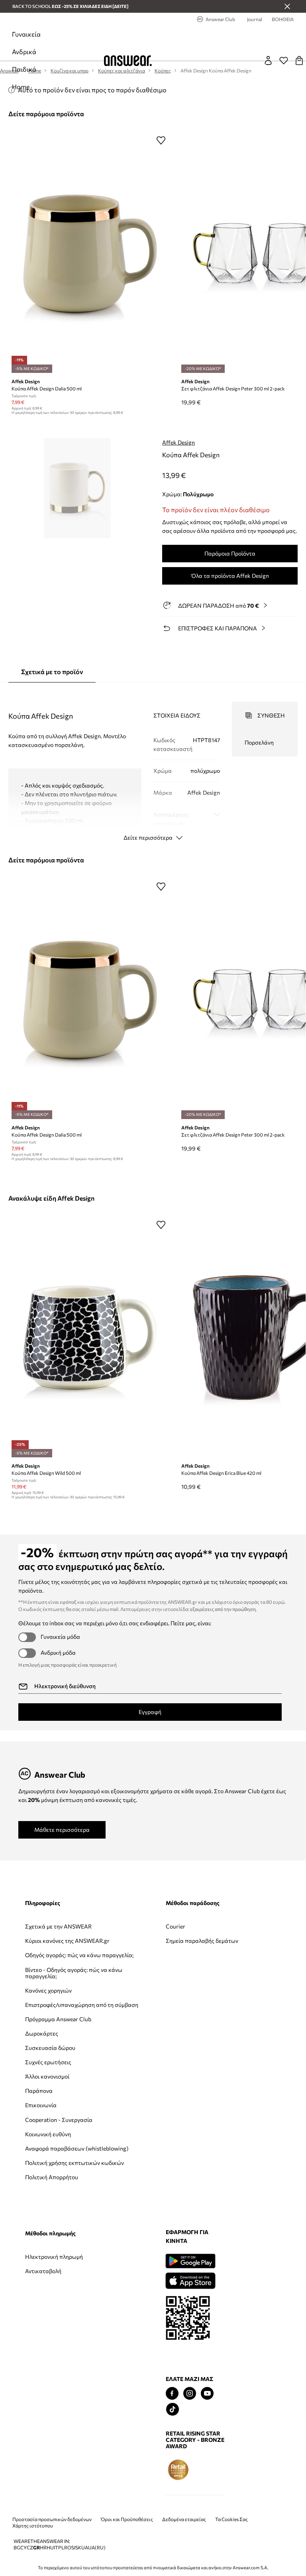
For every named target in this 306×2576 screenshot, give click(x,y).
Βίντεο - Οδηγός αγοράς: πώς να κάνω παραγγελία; (53, 1995)
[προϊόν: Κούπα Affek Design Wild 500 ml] (90, 1338)
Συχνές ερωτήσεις (48, 2107)
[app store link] (50, 2337)
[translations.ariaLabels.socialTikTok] (32, 2467)
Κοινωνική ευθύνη (48, 2185)
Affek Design (178, 442)
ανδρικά (24, 52)
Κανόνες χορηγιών (48, 2016)
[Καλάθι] (299, 60)
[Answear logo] (128, 61)
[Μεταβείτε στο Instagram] (49, 2451)
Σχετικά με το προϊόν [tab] (52, 672)
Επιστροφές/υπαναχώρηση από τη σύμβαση (53, 2037)
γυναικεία (26, 34)
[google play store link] (50, 2319)
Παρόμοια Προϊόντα (230, 553)
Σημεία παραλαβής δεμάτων (134, 1944)
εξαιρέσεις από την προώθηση (223, 1609)
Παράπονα (39, 2136)
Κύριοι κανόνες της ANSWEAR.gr (49, 1950)
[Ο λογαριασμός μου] (268, 60)
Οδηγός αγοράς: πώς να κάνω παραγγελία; (52, 1971)
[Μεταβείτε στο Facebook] (31, 2451)
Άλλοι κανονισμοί (47, 2121)
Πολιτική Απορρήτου (52, 2247)
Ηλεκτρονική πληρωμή (223, 1926)
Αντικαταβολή (212, 1941)
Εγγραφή (150, 1712)
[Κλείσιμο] (287, 6)
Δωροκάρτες (42, 2078)
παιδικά (24, 69)
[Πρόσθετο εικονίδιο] (37, 2527)
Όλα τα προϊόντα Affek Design (230, 576)
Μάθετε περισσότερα (62, 1830)
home (21, 87)
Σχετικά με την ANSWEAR (44, 1930)
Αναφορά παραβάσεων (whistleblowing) (46, 2206)
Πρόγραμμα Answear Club (52, 2060)
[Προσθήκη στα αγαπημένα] (161, 140)
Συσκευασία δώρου (50, 2093)
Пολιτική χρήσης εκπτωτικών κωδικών (53, 2230)
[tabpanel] (153, 764)
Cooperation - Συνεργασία (43, 2167)
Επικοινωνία (41, 2150)
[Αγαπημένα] (284, 60)
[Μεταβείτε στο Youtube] (67, 2451)
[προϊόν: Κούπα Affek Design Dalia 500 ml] (90, 253)
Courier (119, 1926)
